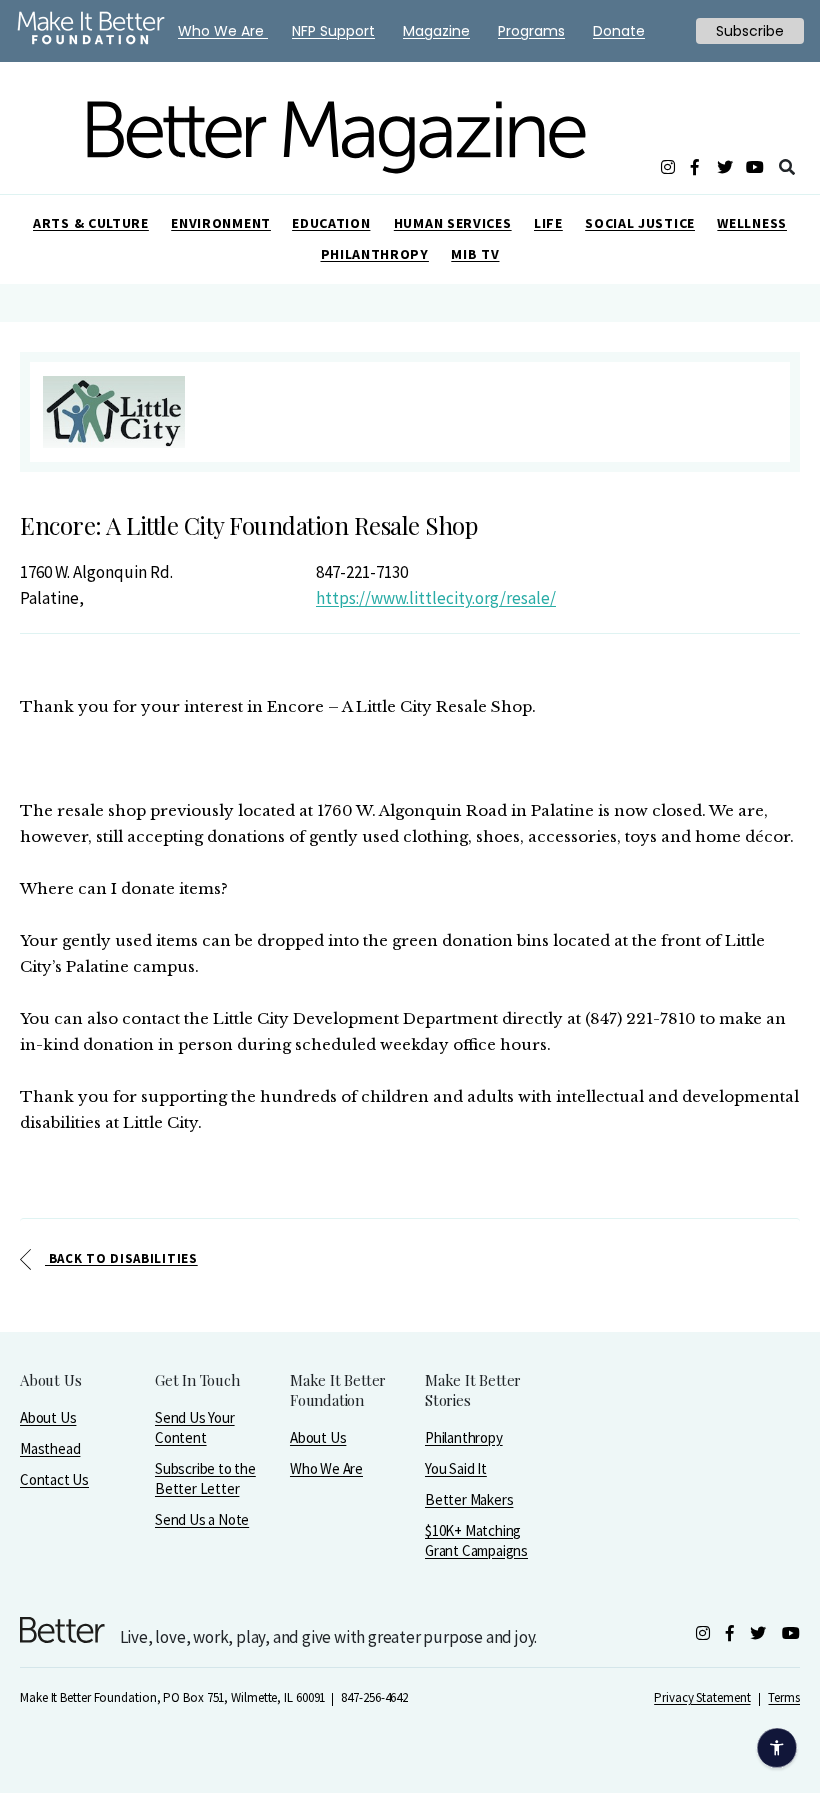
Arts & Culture (91, 223)
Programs (531, 31)
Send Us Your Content (195, 1427)
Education (331, 223)
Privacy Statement (702, 1697)
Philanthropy (375, 254)
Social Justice (640, 223)
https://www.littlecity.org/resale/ (436, 598)
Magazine (436, 31)
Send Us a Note (202, 1519)
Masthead (50, 1448)
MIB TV (475, 254)
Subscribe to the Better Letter (205, 1478)
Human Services (453, 223)
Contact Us (54, 1479)
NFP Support (333, 31)
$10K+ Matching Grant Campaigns (476, 1540)
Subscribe (750, 31)
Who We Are (326, 1468)
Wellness (752, 223)
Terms (784, 1697)
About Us (48, 1417)
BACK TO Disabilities (121, 1258)
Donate (619, 31)
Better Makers (469, 1499)
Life (548, 223)
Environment (221, 223)
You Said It (456, 1468)
